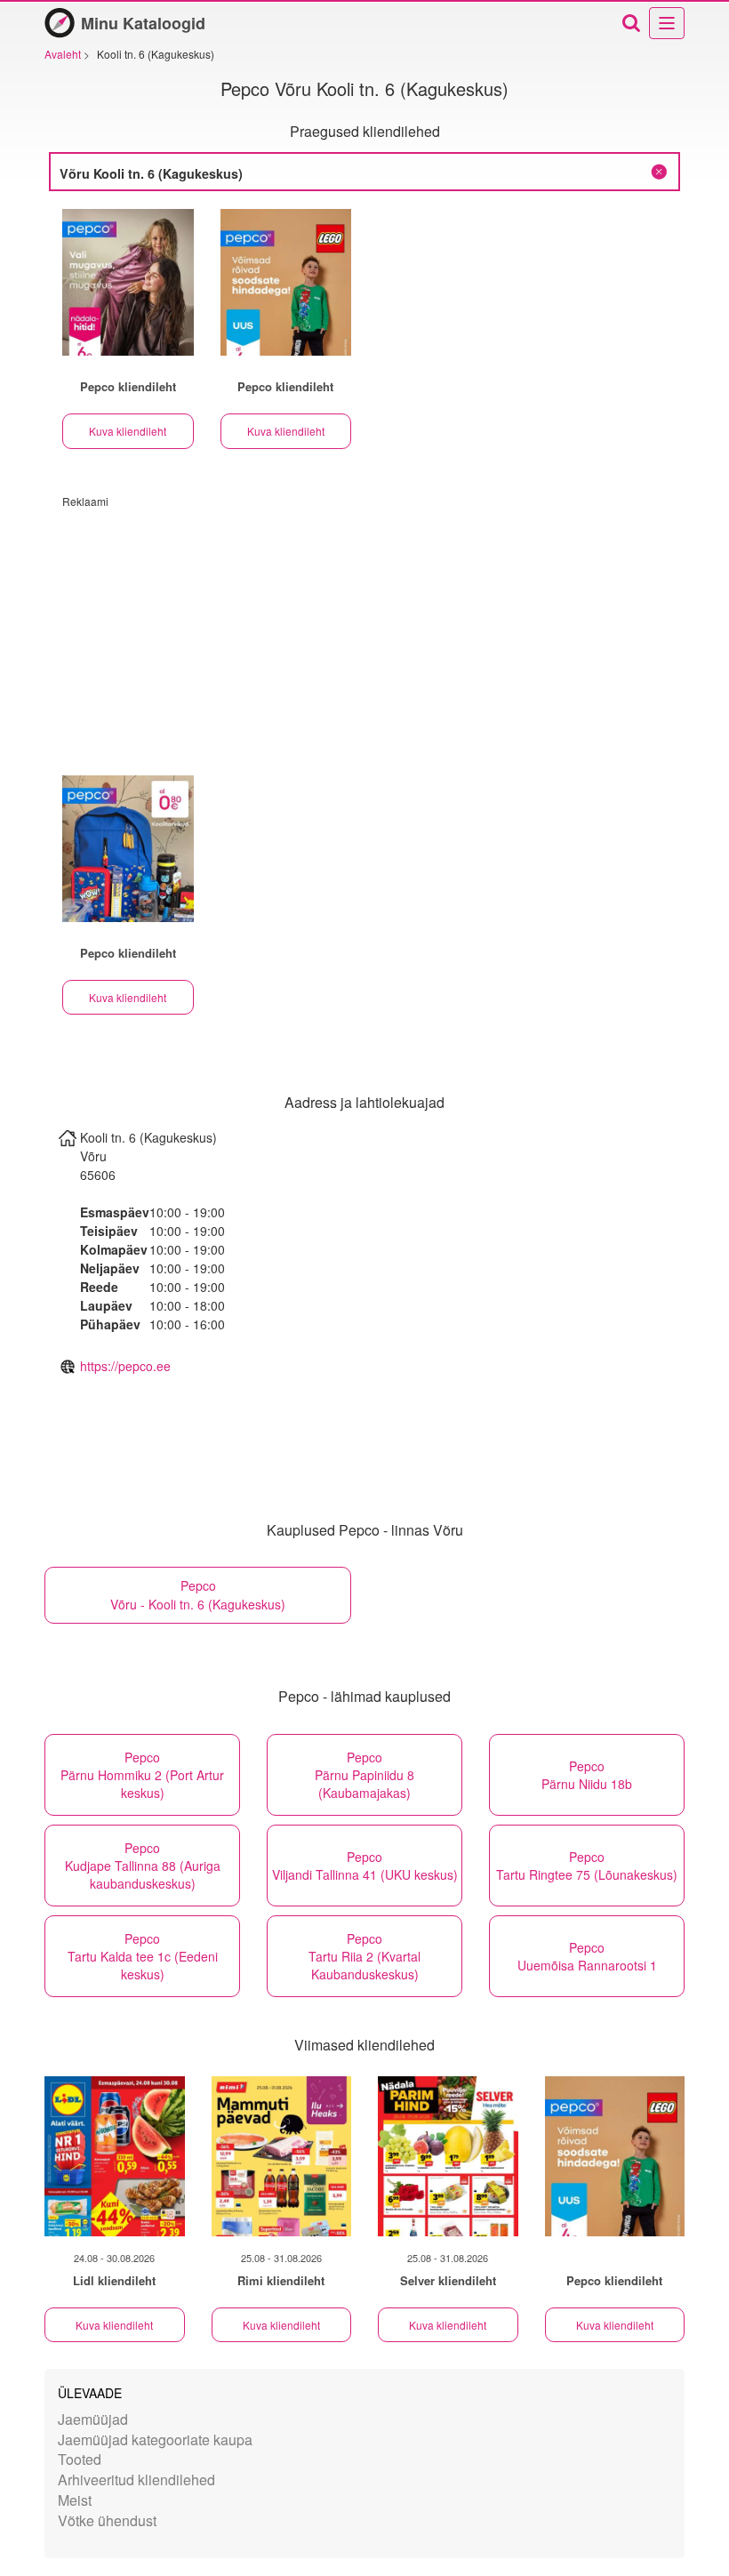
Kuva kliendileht (128, 431)
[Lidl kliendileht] (115, 2156)
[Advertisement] (364, 633)
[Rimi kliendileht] (282, 2156)
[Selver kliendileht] (448, 2156)
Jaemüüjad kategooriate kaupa (155, 2440)
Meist (75, 2500)
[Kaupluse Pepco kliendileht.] (128, 282)
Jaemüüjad (93, 2419)
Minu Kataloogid (143, 23)
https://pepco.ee (125, 1366)
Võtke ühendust (107, 2520)
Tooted (80, 2459)
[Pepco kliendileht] (615, 2156)
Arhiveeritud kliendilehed (136, 2480)
